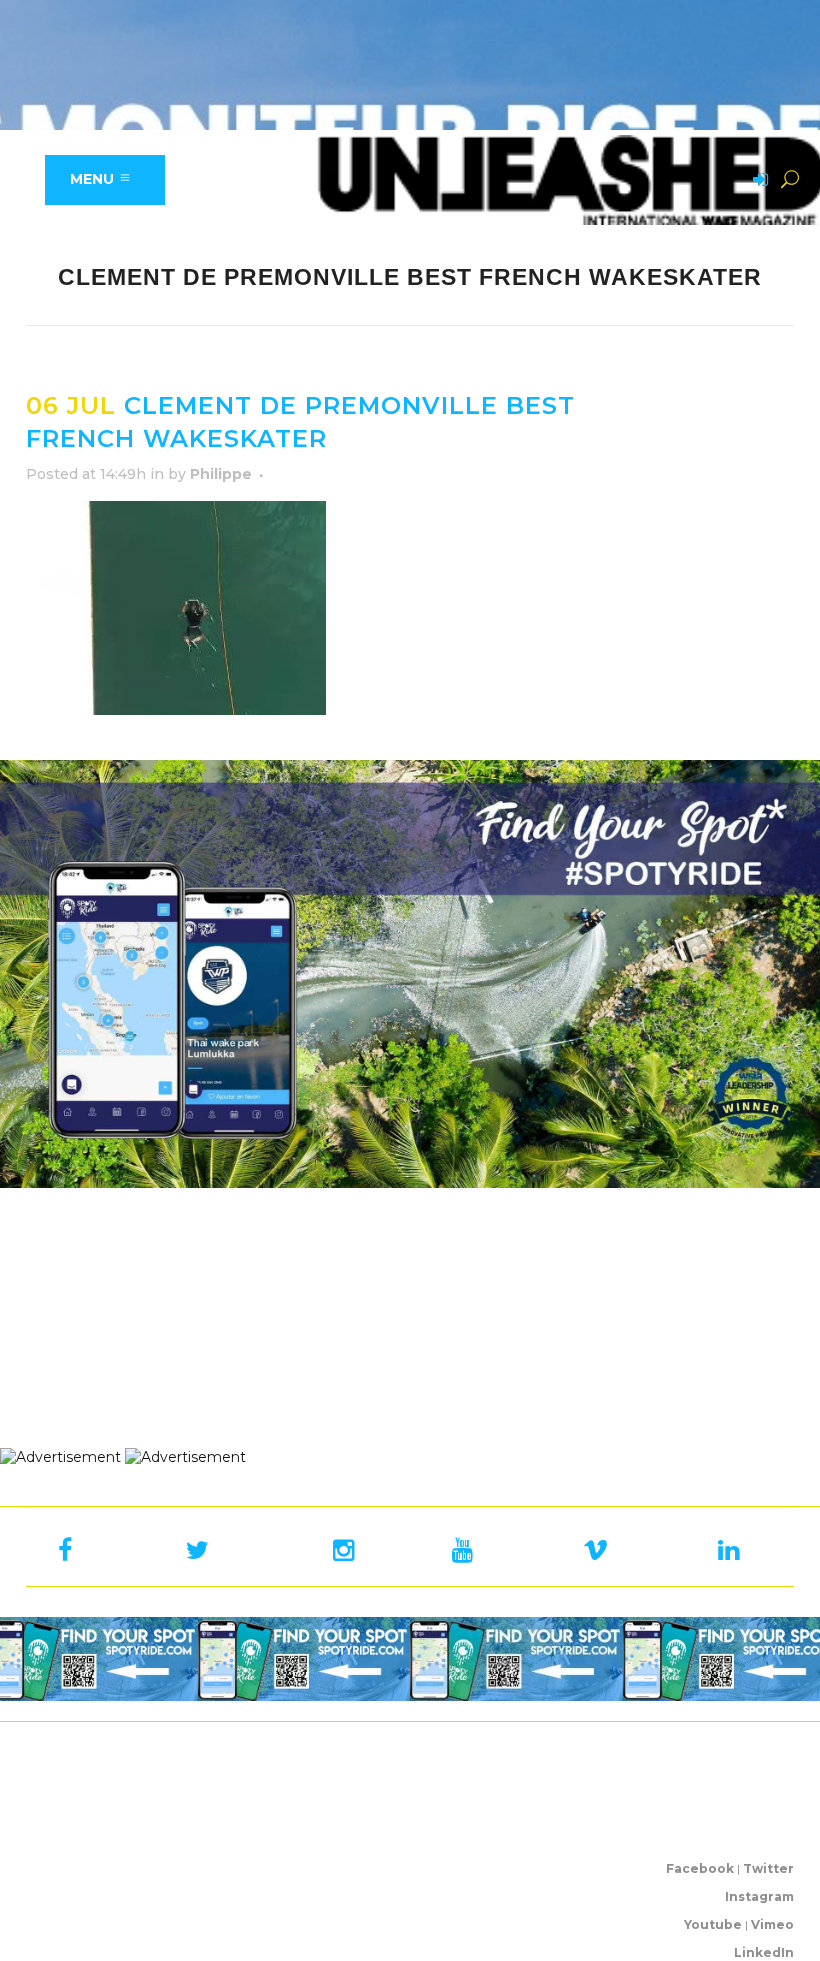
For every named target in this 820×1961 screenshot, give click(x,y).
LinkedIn (764, 1952)
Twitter (768, 1868)
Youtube (713, 1924)
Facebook (700, 1868)
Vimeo (772, 1924)
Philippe (221, 474)
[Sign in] (757, 181)
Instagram (759, 1896)
